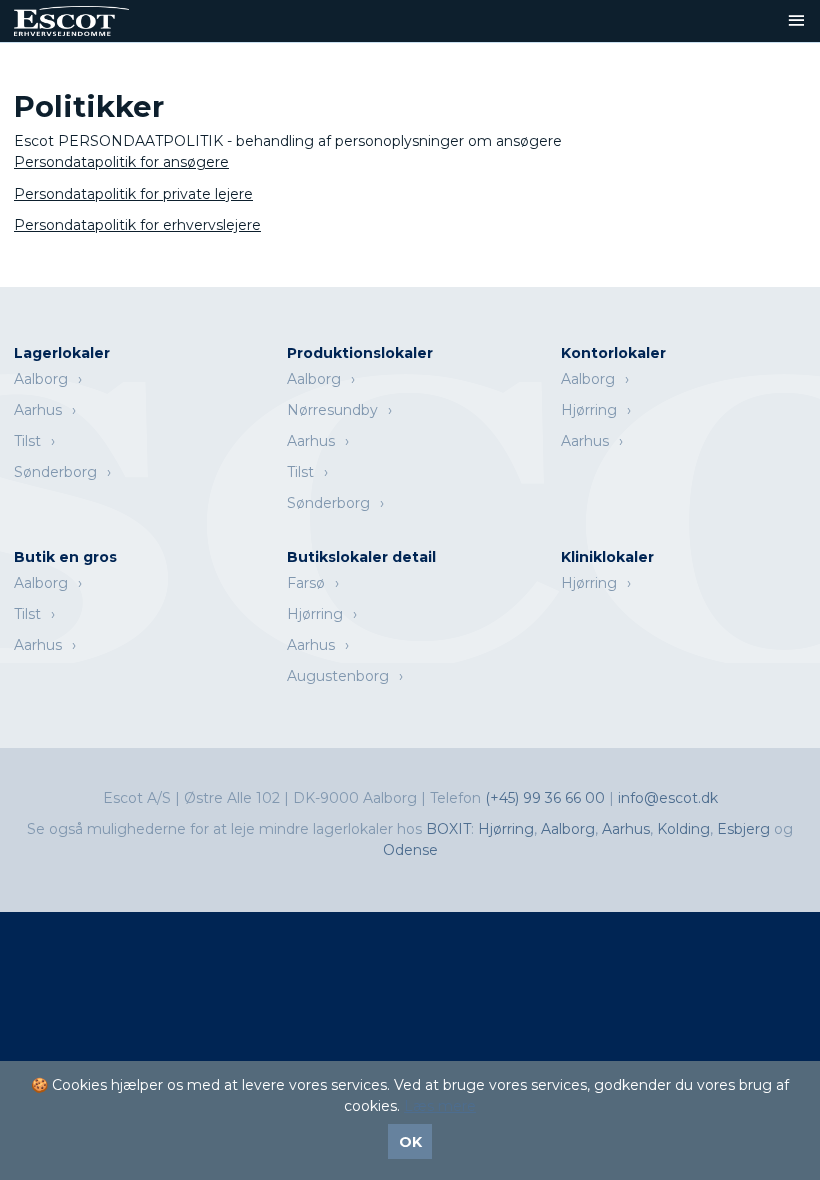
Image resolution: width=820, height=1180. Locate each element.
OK (410, 1142)
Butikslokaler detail (361, 557)
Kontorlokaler (613, 353)
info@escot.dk (668, 798)
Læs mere (440, 1106)
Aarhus (38, 410)
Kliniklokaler (607, 557)
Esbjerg (743, 829)
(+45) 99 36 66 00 (547, 798)
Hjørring (589, 410)
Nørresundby (332, 410)
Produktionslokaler (360, 353)
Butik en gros (65, 557)
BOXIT (448, 829)
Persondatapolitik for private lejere (133, 194)
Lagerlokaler (62, 353)
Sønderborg (55, 472)
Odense (410, 850)
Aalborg (41, 379)
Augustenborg (338, 676)
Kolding (683, 829)
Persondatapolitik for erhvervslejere (137, 225)
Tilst (27, 441)
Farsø (306, 583)
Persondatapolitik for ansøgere (121, 162)
